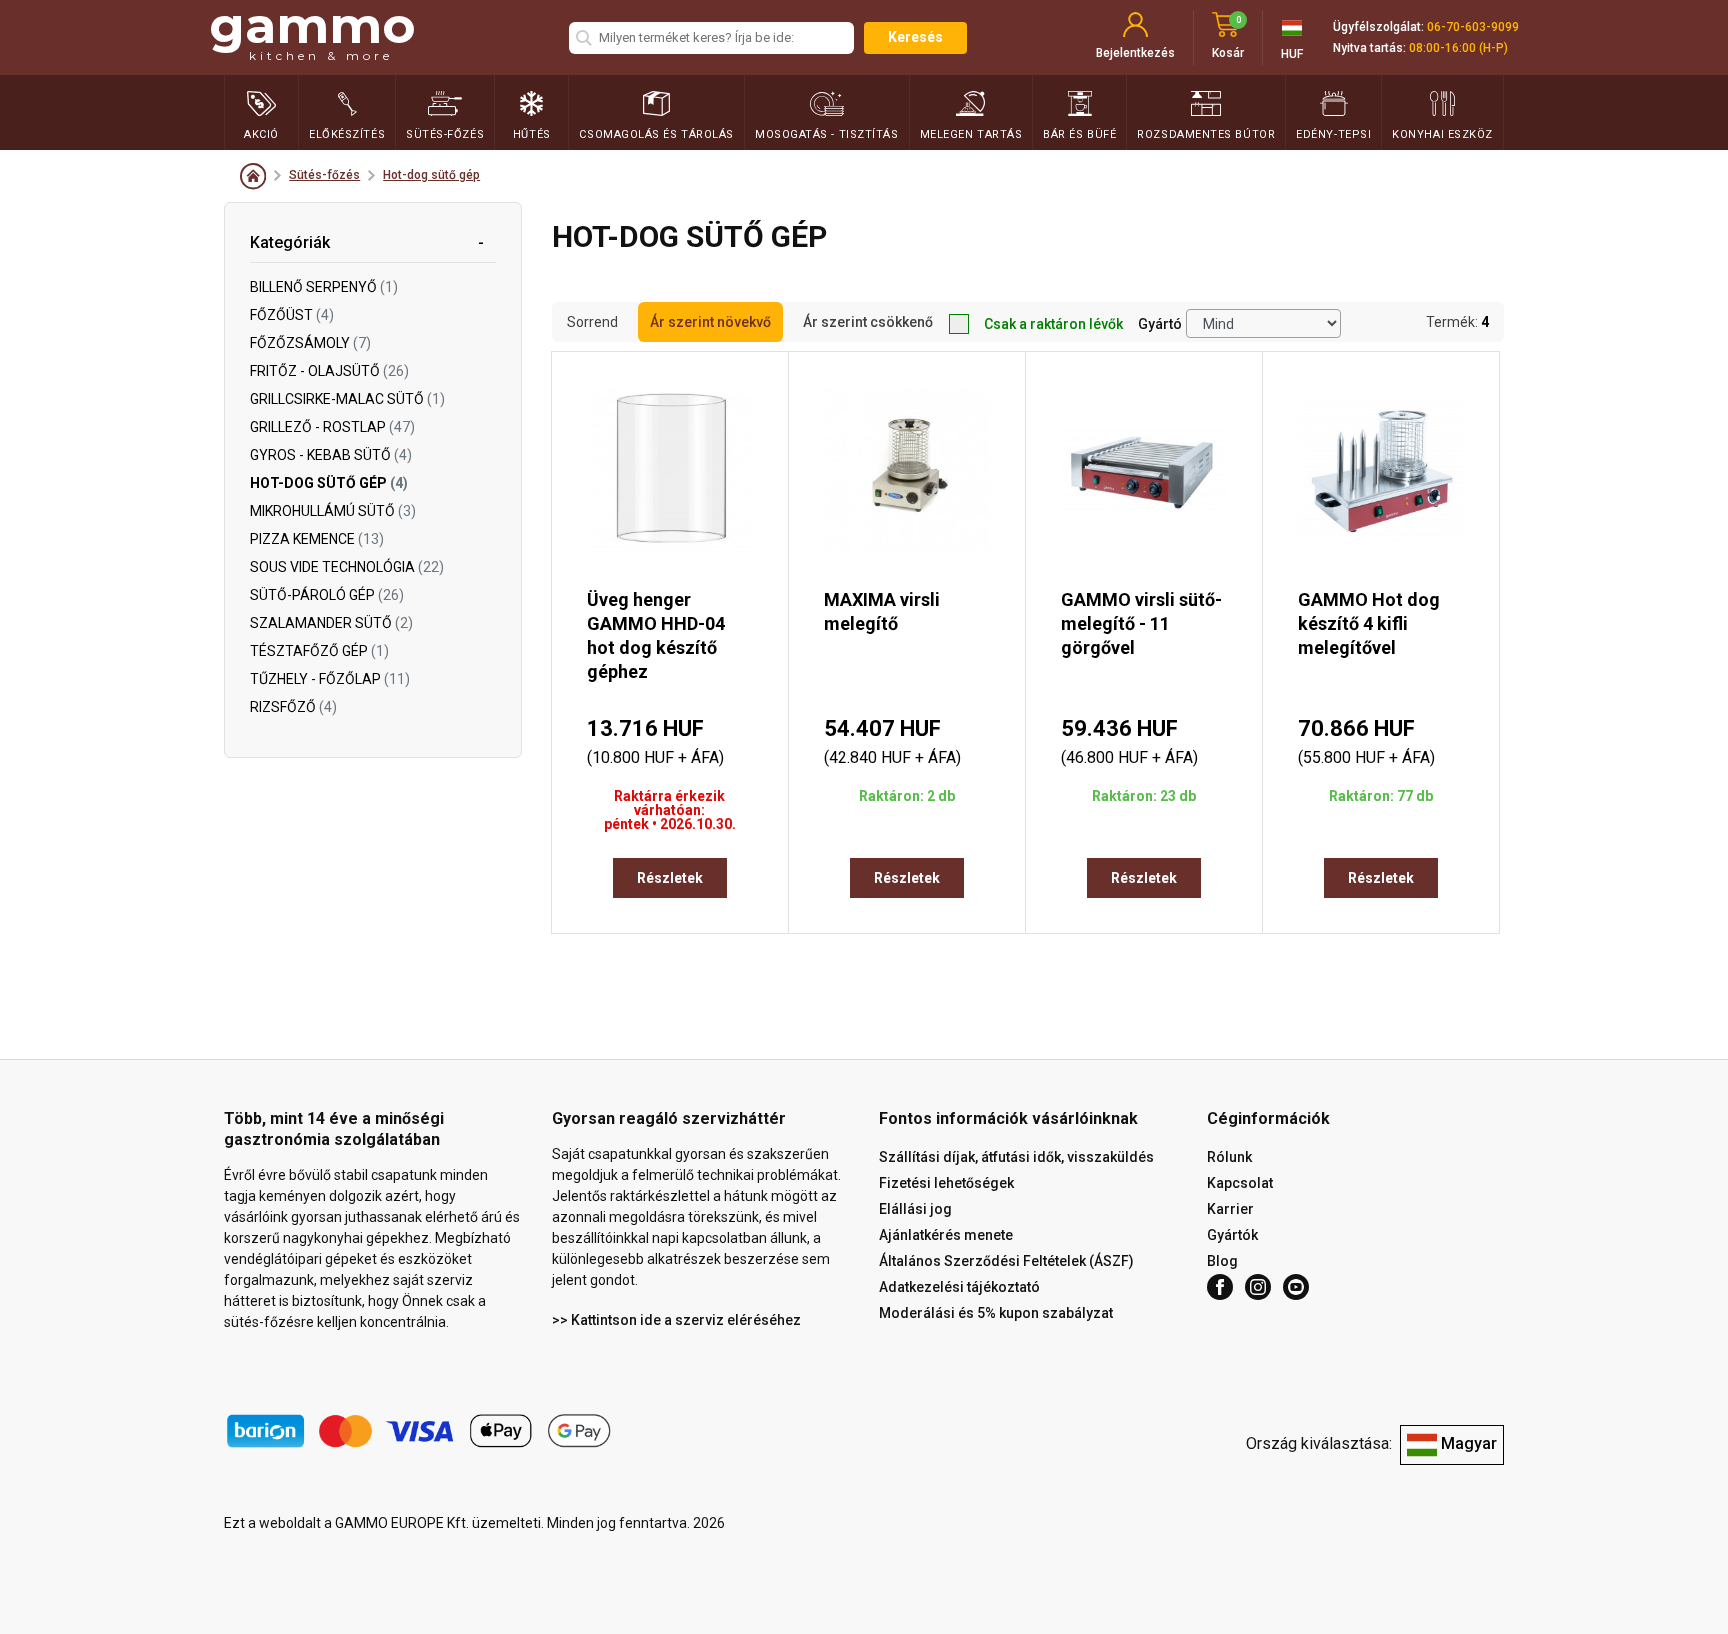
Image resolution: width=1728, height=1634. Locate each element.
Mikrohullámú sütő (333, 511)
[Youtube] (1296, 1287)
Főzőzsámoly (310, 343)
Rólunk (1229, 1157)
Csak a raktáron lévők (1053, 324)
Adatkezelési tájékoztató (959, 1287)
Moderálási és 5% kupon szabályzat (996, 1313)
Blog (1222, 1261)
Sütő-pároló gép (327, 595)
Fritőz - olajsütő (329, 371)
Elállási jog (915, 1209)
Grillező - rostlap (332, 427)
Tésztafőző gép (319, 651)
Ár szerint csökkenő (868, 322)
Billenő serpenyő (324, 287)
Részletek (670, 878)
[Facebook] (1220, 1287)
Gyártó (1160, 324)
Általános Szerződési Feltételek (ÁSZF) (1006, 1261)
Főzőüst (292, 315)
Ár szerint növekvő (710, 322)
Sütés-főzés (324, 175)
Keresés (915, 37)
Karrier (1230, 1209)
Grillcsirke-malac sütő (347, 399)
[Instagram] (1258, 1287)
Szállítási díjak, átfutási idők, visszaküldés (1016, 1157)
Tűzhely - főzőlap (330, 679)
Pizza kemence (317, 539)
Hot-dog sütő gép (431, 175)
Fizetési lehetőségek (946, 1183)
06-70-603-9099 (1473, 27)
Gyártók (1232, 1235)
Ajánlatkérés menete (946, 1235)
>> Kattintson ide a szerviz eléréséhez (676, 1320)
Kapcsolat (1240, 1183)
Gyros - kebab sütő (331, 455)
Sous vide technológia (347, 567)
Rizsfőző (293, 707)
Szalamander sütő (331, 623)
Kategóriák (290, 242)
